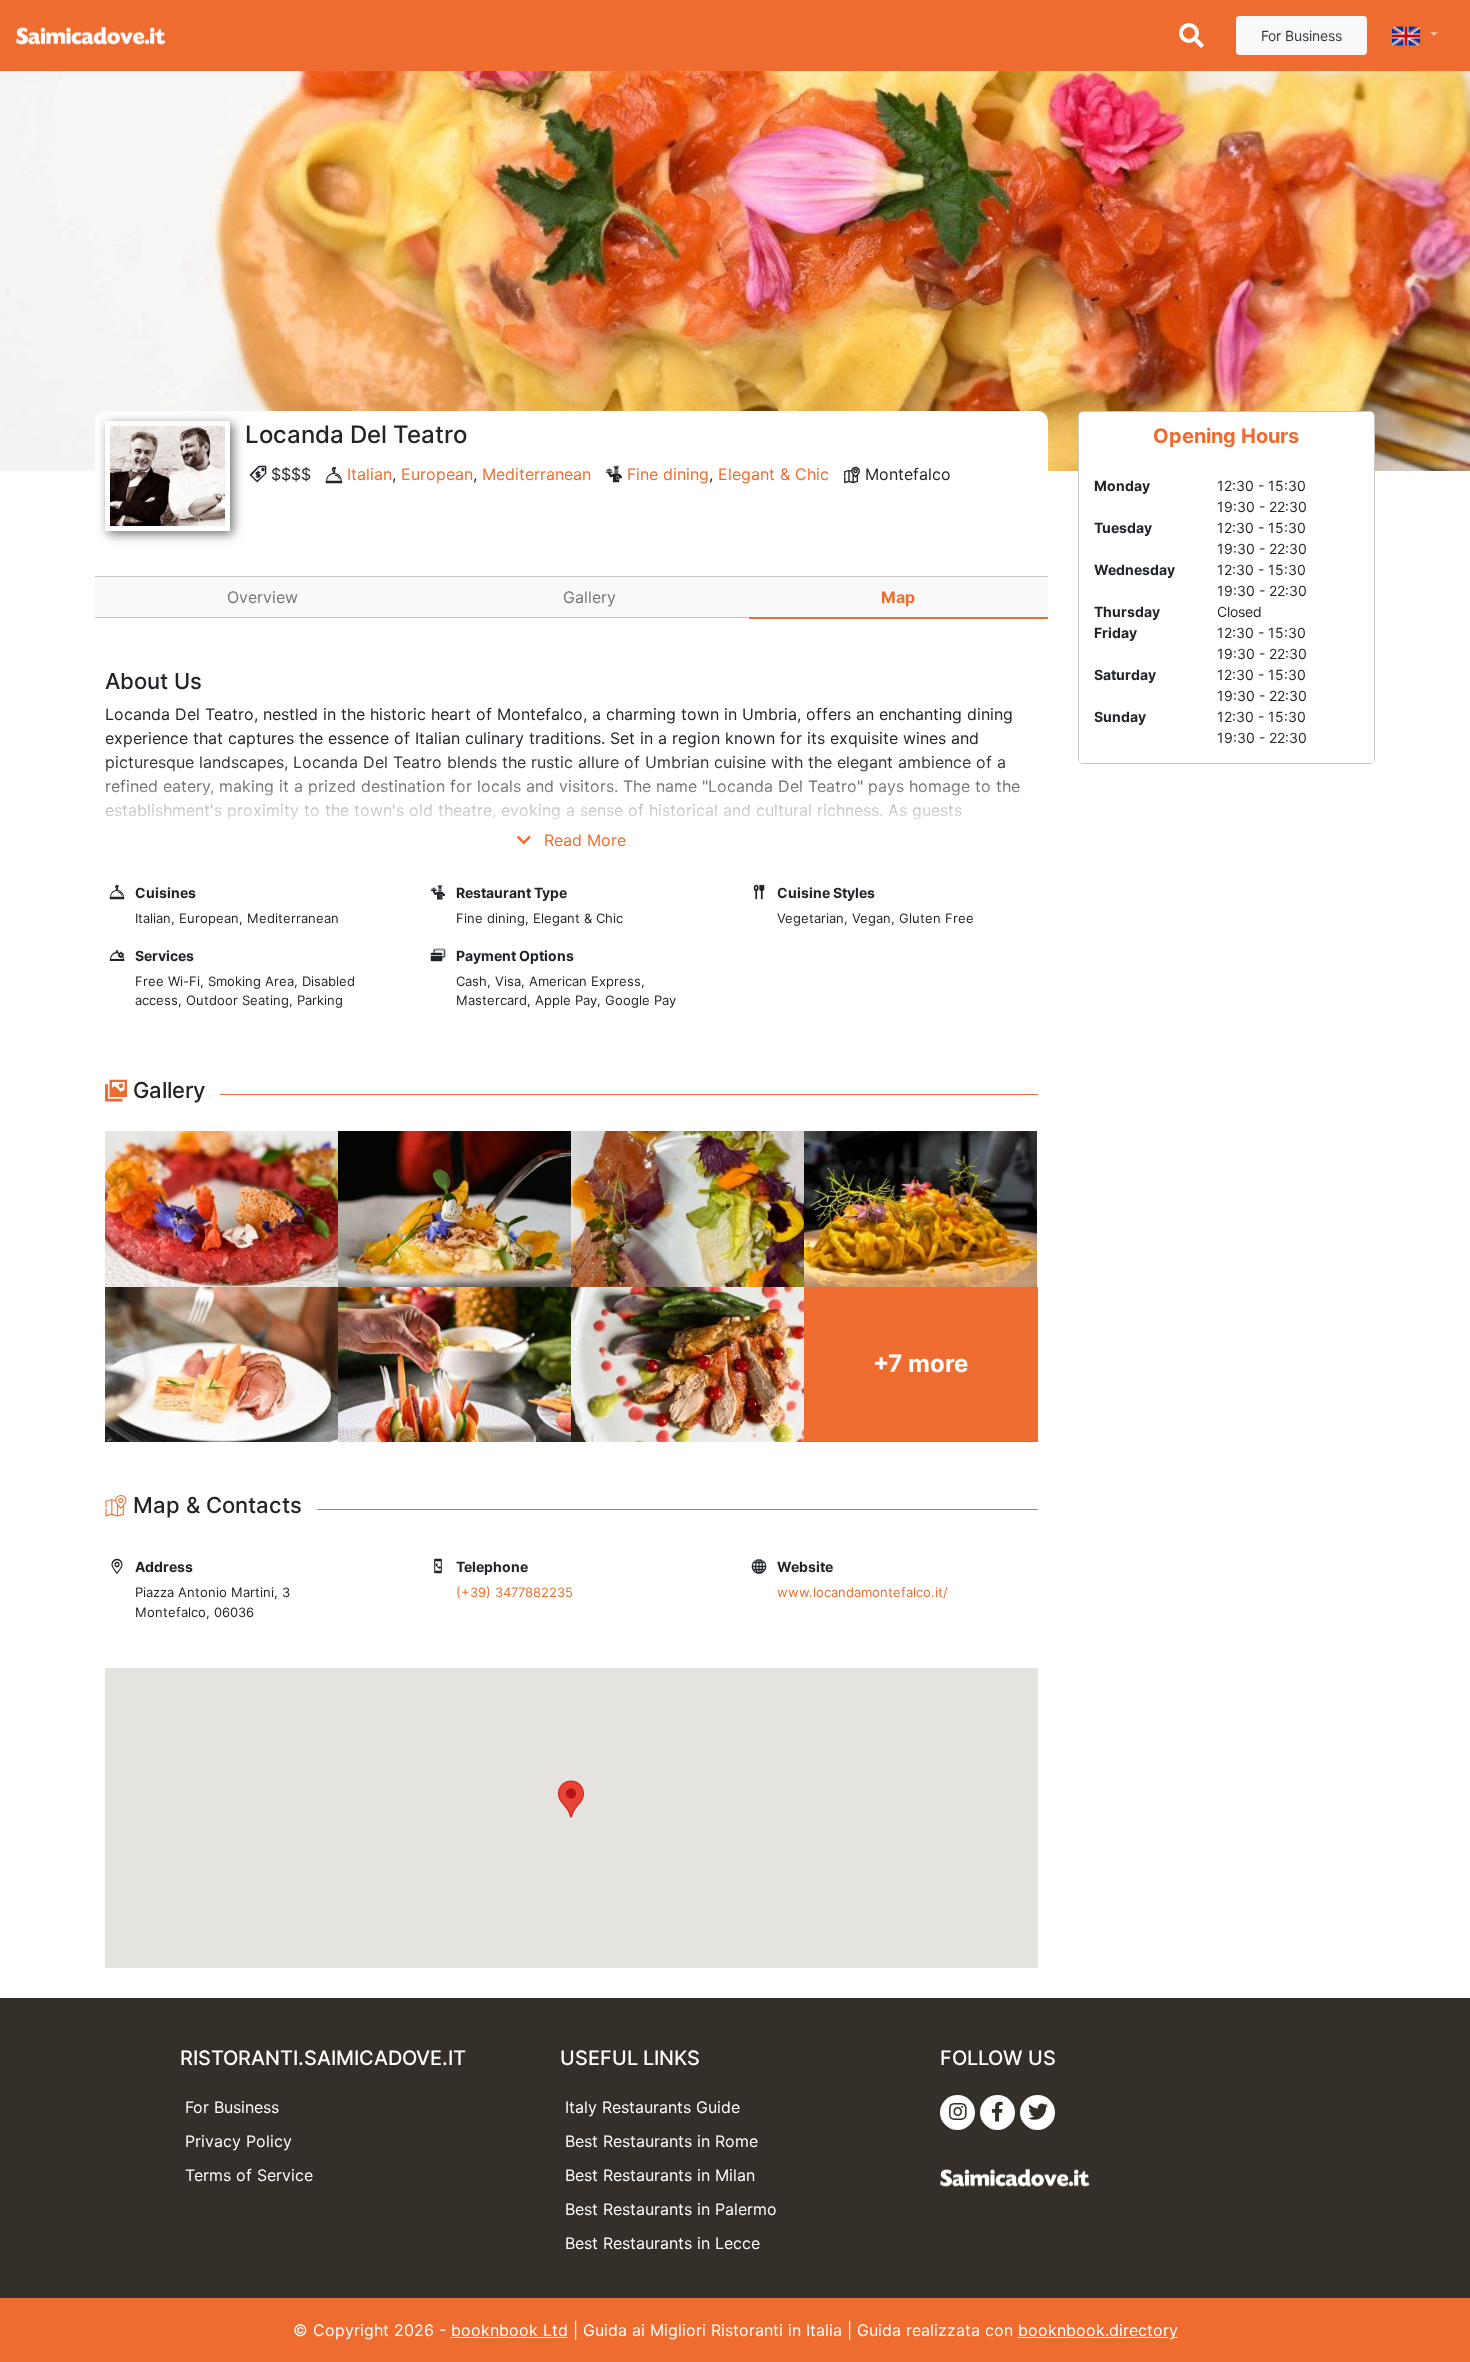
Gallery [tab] (589, 597)
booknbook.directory (1098, 2330)
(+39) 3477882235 (514, 1592)
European (437, 474)
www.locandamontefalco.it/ (862, 1592)
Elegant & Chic (773, 474)
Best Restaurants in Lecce (662, 2243)
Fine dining (668, 474)
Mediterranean (536, 474)
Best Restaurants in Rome (661, 2141)
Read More (582, 840)
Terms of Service (249, 2175)
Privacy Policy (238, 2141)
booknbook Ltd (509, 2330)
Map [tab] (898, 597)
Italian (369, 474)
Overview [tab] (262, 597)
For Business (1301, 35)
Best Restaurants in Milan (660, 2175)
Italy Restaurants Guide (652, 2107)
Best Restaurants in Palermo (671, 2209)
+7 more (920, 1363)
